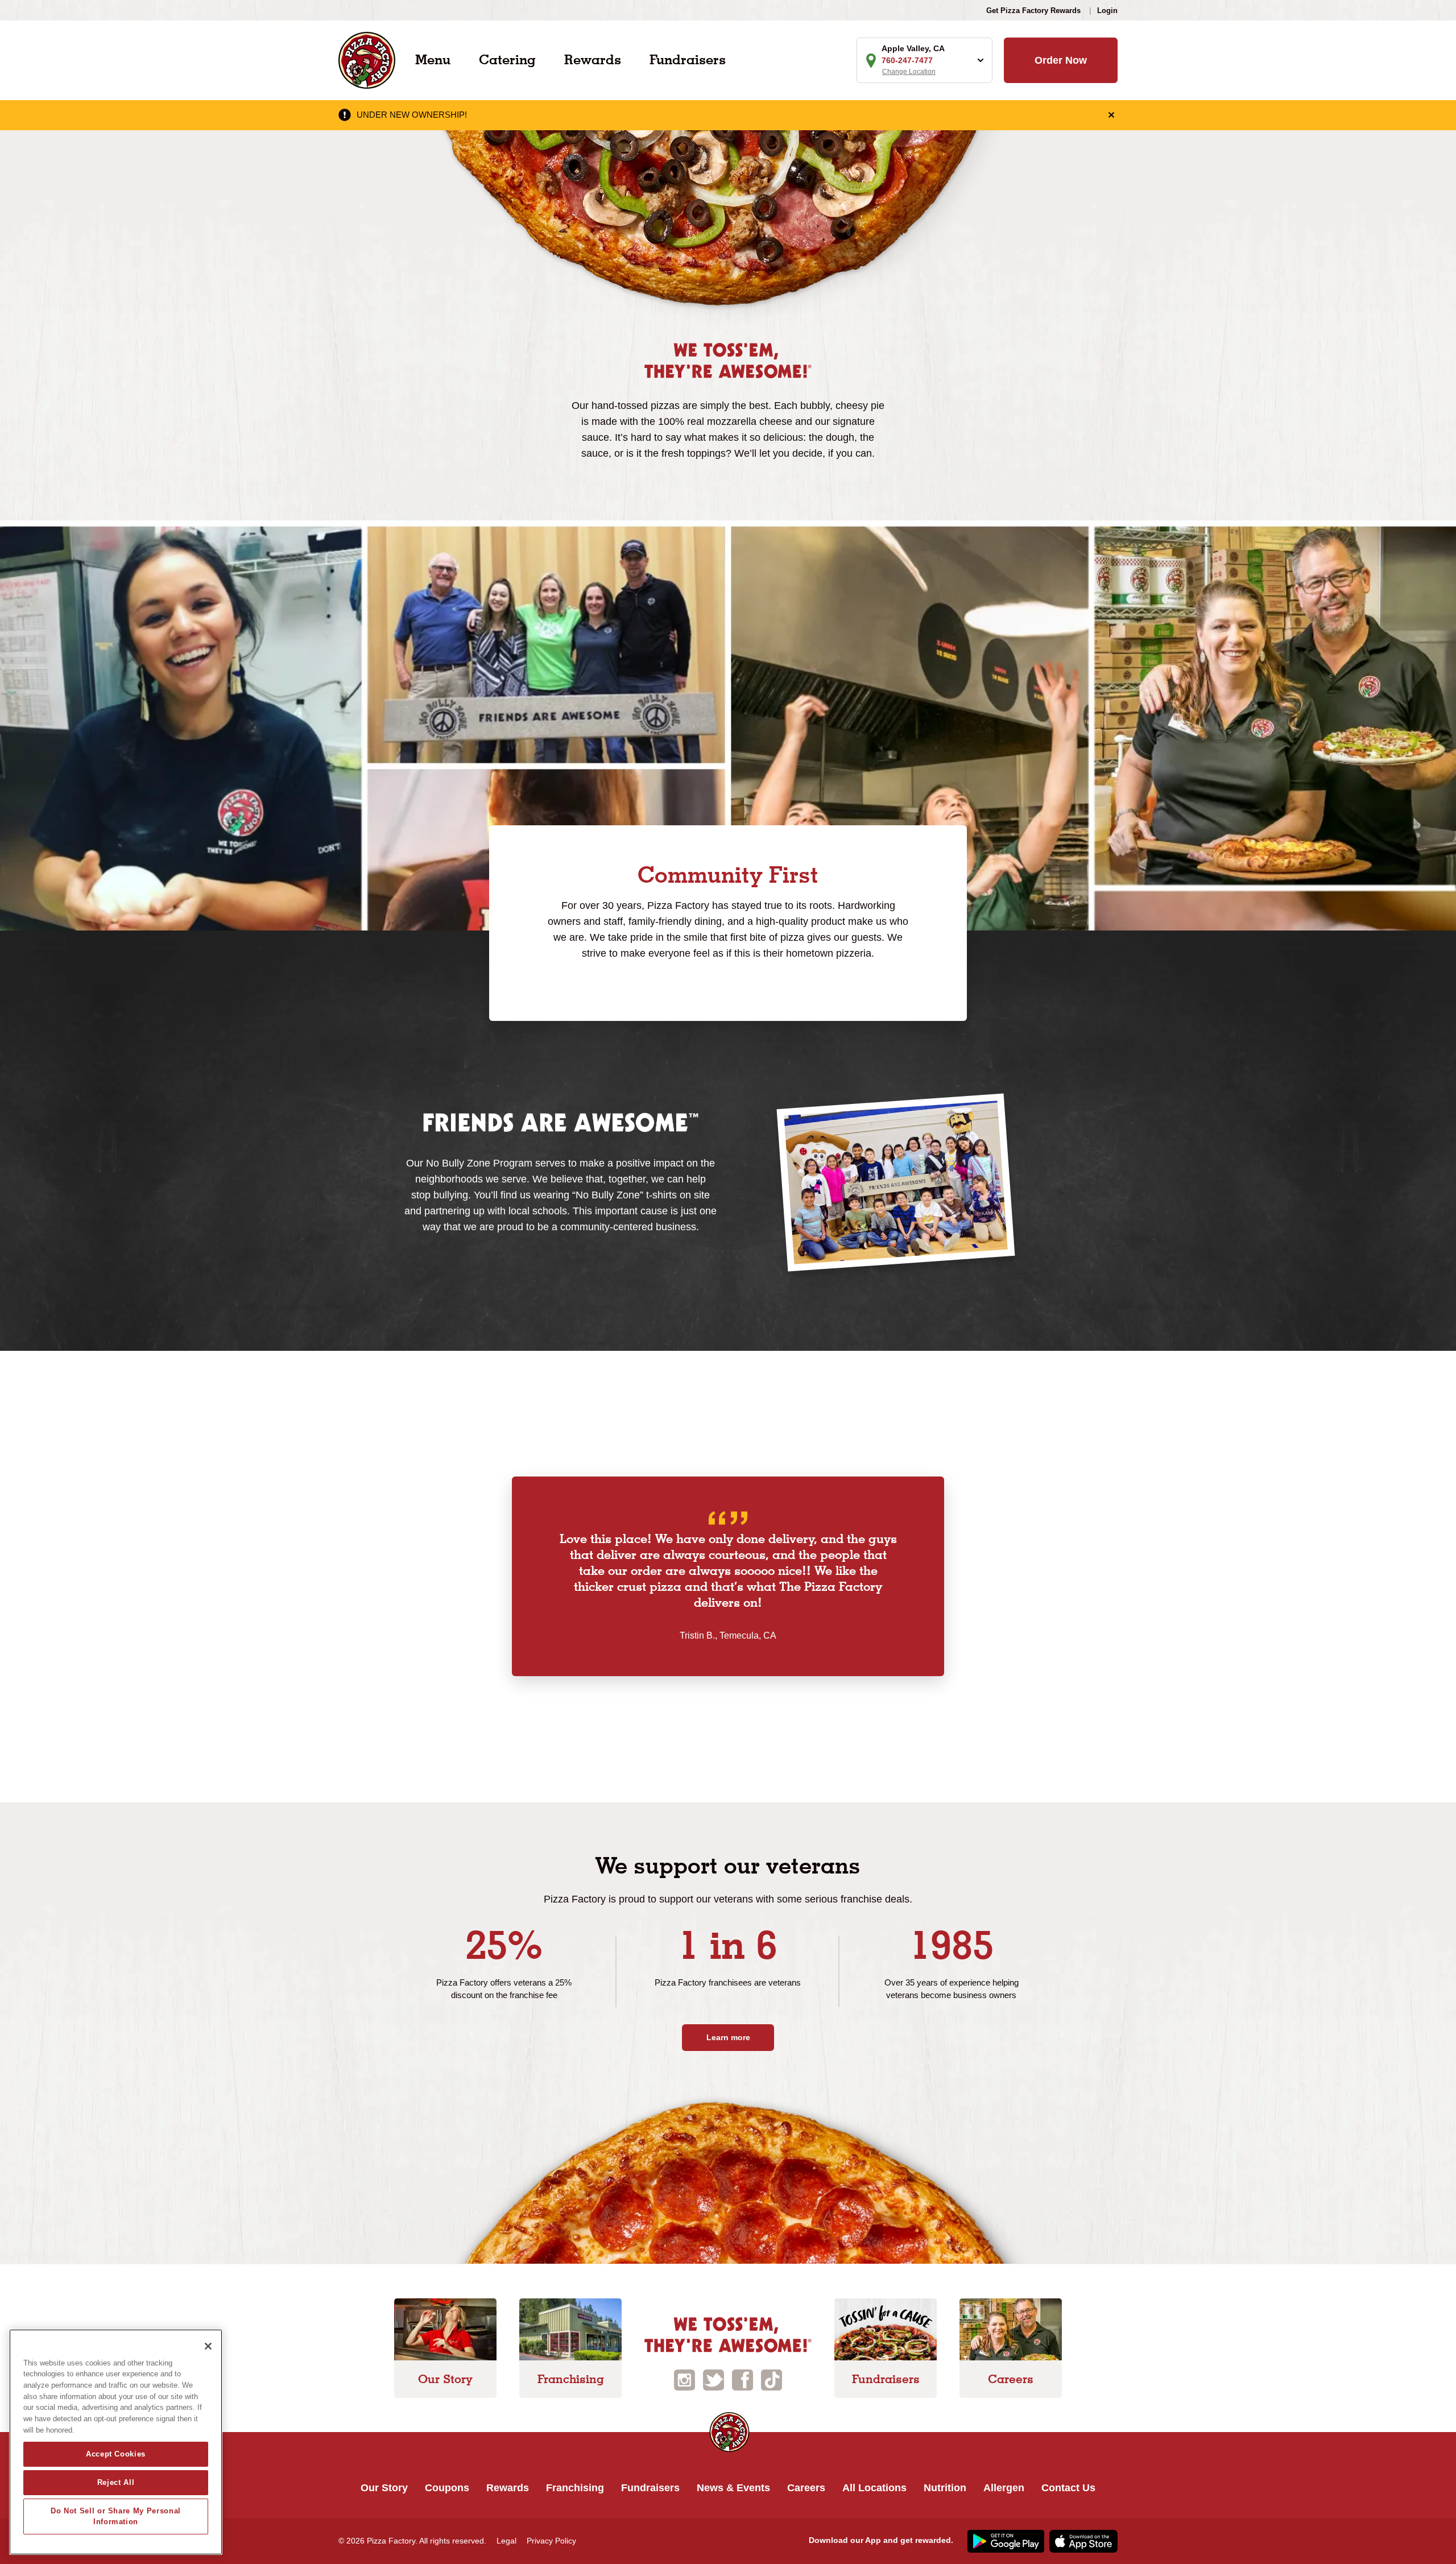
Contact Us (1068, 2488)
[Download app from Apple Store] (1082, 2540)
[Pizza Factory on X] (713, 2379)
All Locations (874, 2488)
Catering (507, 59)
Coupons (447, 2488)
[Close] (208, 2346)
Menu (433, 59)
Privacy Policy (551, 2541)
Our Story (384, 2488)
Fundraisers (688, 59)
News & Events (733, 2488)
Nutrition (945, 2488)
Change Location (909, 72)
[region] (116, 2442)
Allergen (1004, 2488)
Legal (506, 2541)
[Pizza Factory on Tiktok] (772, 2379)
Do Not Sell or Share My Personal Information (116, 2516)
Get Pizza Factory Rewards (1033, 11)
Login (1107, 11)
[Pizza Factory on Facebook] (743, 2379)
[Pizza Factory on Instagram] (684, 2379)
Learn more (728, 2037)
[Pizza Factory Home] (367, 59)
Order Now (1061, 60)
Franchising (575, 2488)
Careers (806, 2488)
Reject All (116, 2482)
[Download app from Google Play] (1004, 2540)
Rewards (593, 59)
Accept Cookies (116, 2454)
